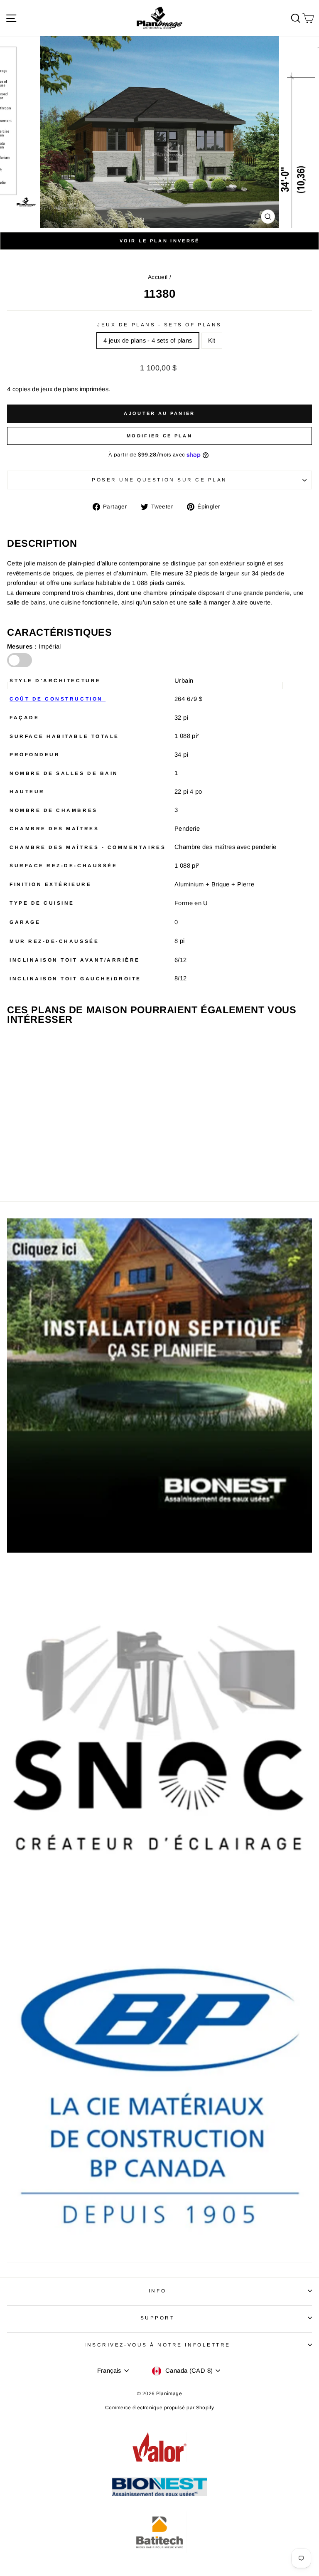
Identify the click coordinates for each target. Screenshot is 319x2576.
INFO (157, 2291)
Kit (212, 341)
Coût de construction (58, 699)
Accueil (158, 277)
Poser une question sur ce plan (159, 480)
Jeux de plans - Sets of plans (159, 324)
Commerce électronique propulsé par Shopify (159, 2408)
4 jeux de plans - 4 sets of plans (148, 341)
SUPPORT (158, 2318)
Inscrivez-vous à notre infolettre (157, 2345)
